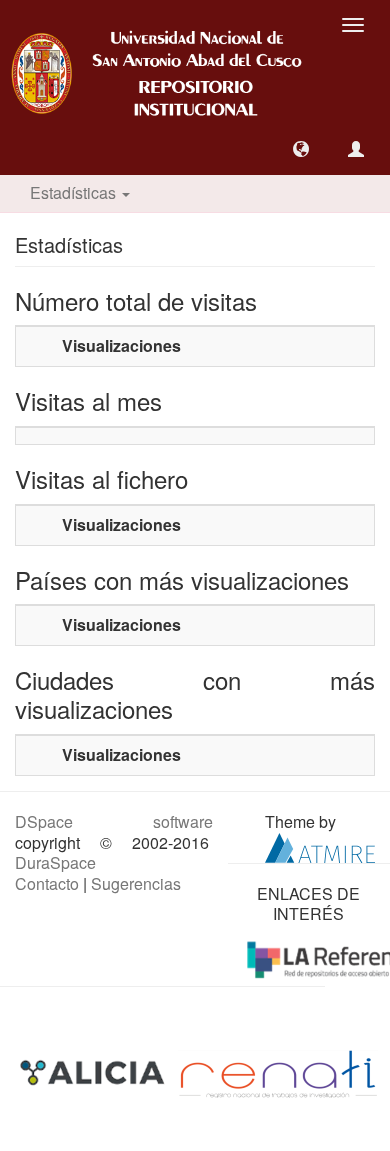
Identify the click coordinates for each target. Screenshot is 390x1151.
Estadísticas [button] (75, 192)
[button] (301, 149)
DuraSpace (55, 862)
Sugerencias (136, 883)
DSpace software (114, 821)
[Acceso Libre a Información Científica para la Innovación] (94, 1071)
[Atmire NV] (320, 845)
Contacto (47, 883)
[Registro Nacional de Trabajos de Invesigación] (278, 1071)
